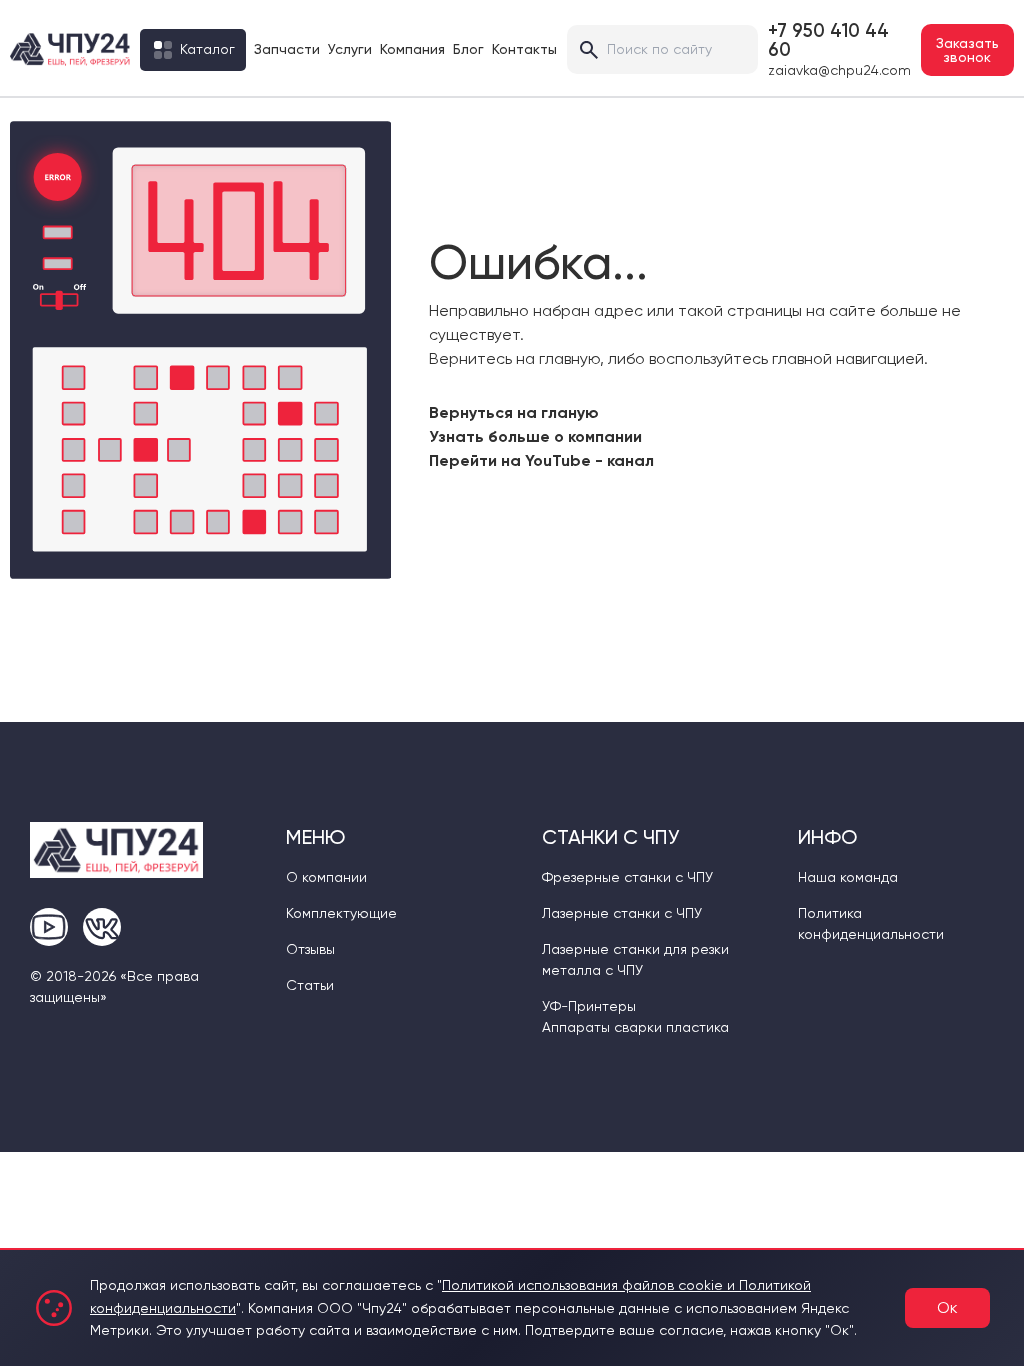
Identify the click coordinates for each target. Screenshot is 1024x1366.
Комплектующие (341, 913)
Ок (947, 1307)
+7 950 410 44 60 (828, 40)
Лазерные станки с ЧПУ (622, 913)
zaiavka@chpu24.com (839, 70)
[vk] (102, 927)
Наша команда (848, 877)
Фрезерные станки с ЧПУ (627, 877)
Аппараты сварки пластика (635, 1027)
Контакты (524, 49)
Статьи (310, 985)
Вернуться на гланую (514, 412)
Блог (468, 49)
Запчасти (287, 49)
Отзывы (310, 949)
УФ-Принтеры (589, 1006)
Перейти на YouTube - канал (541, 460)
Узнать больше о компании (535, 436)
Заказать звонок (967, 50)
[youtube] (49, 927)
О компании (326, 877)
